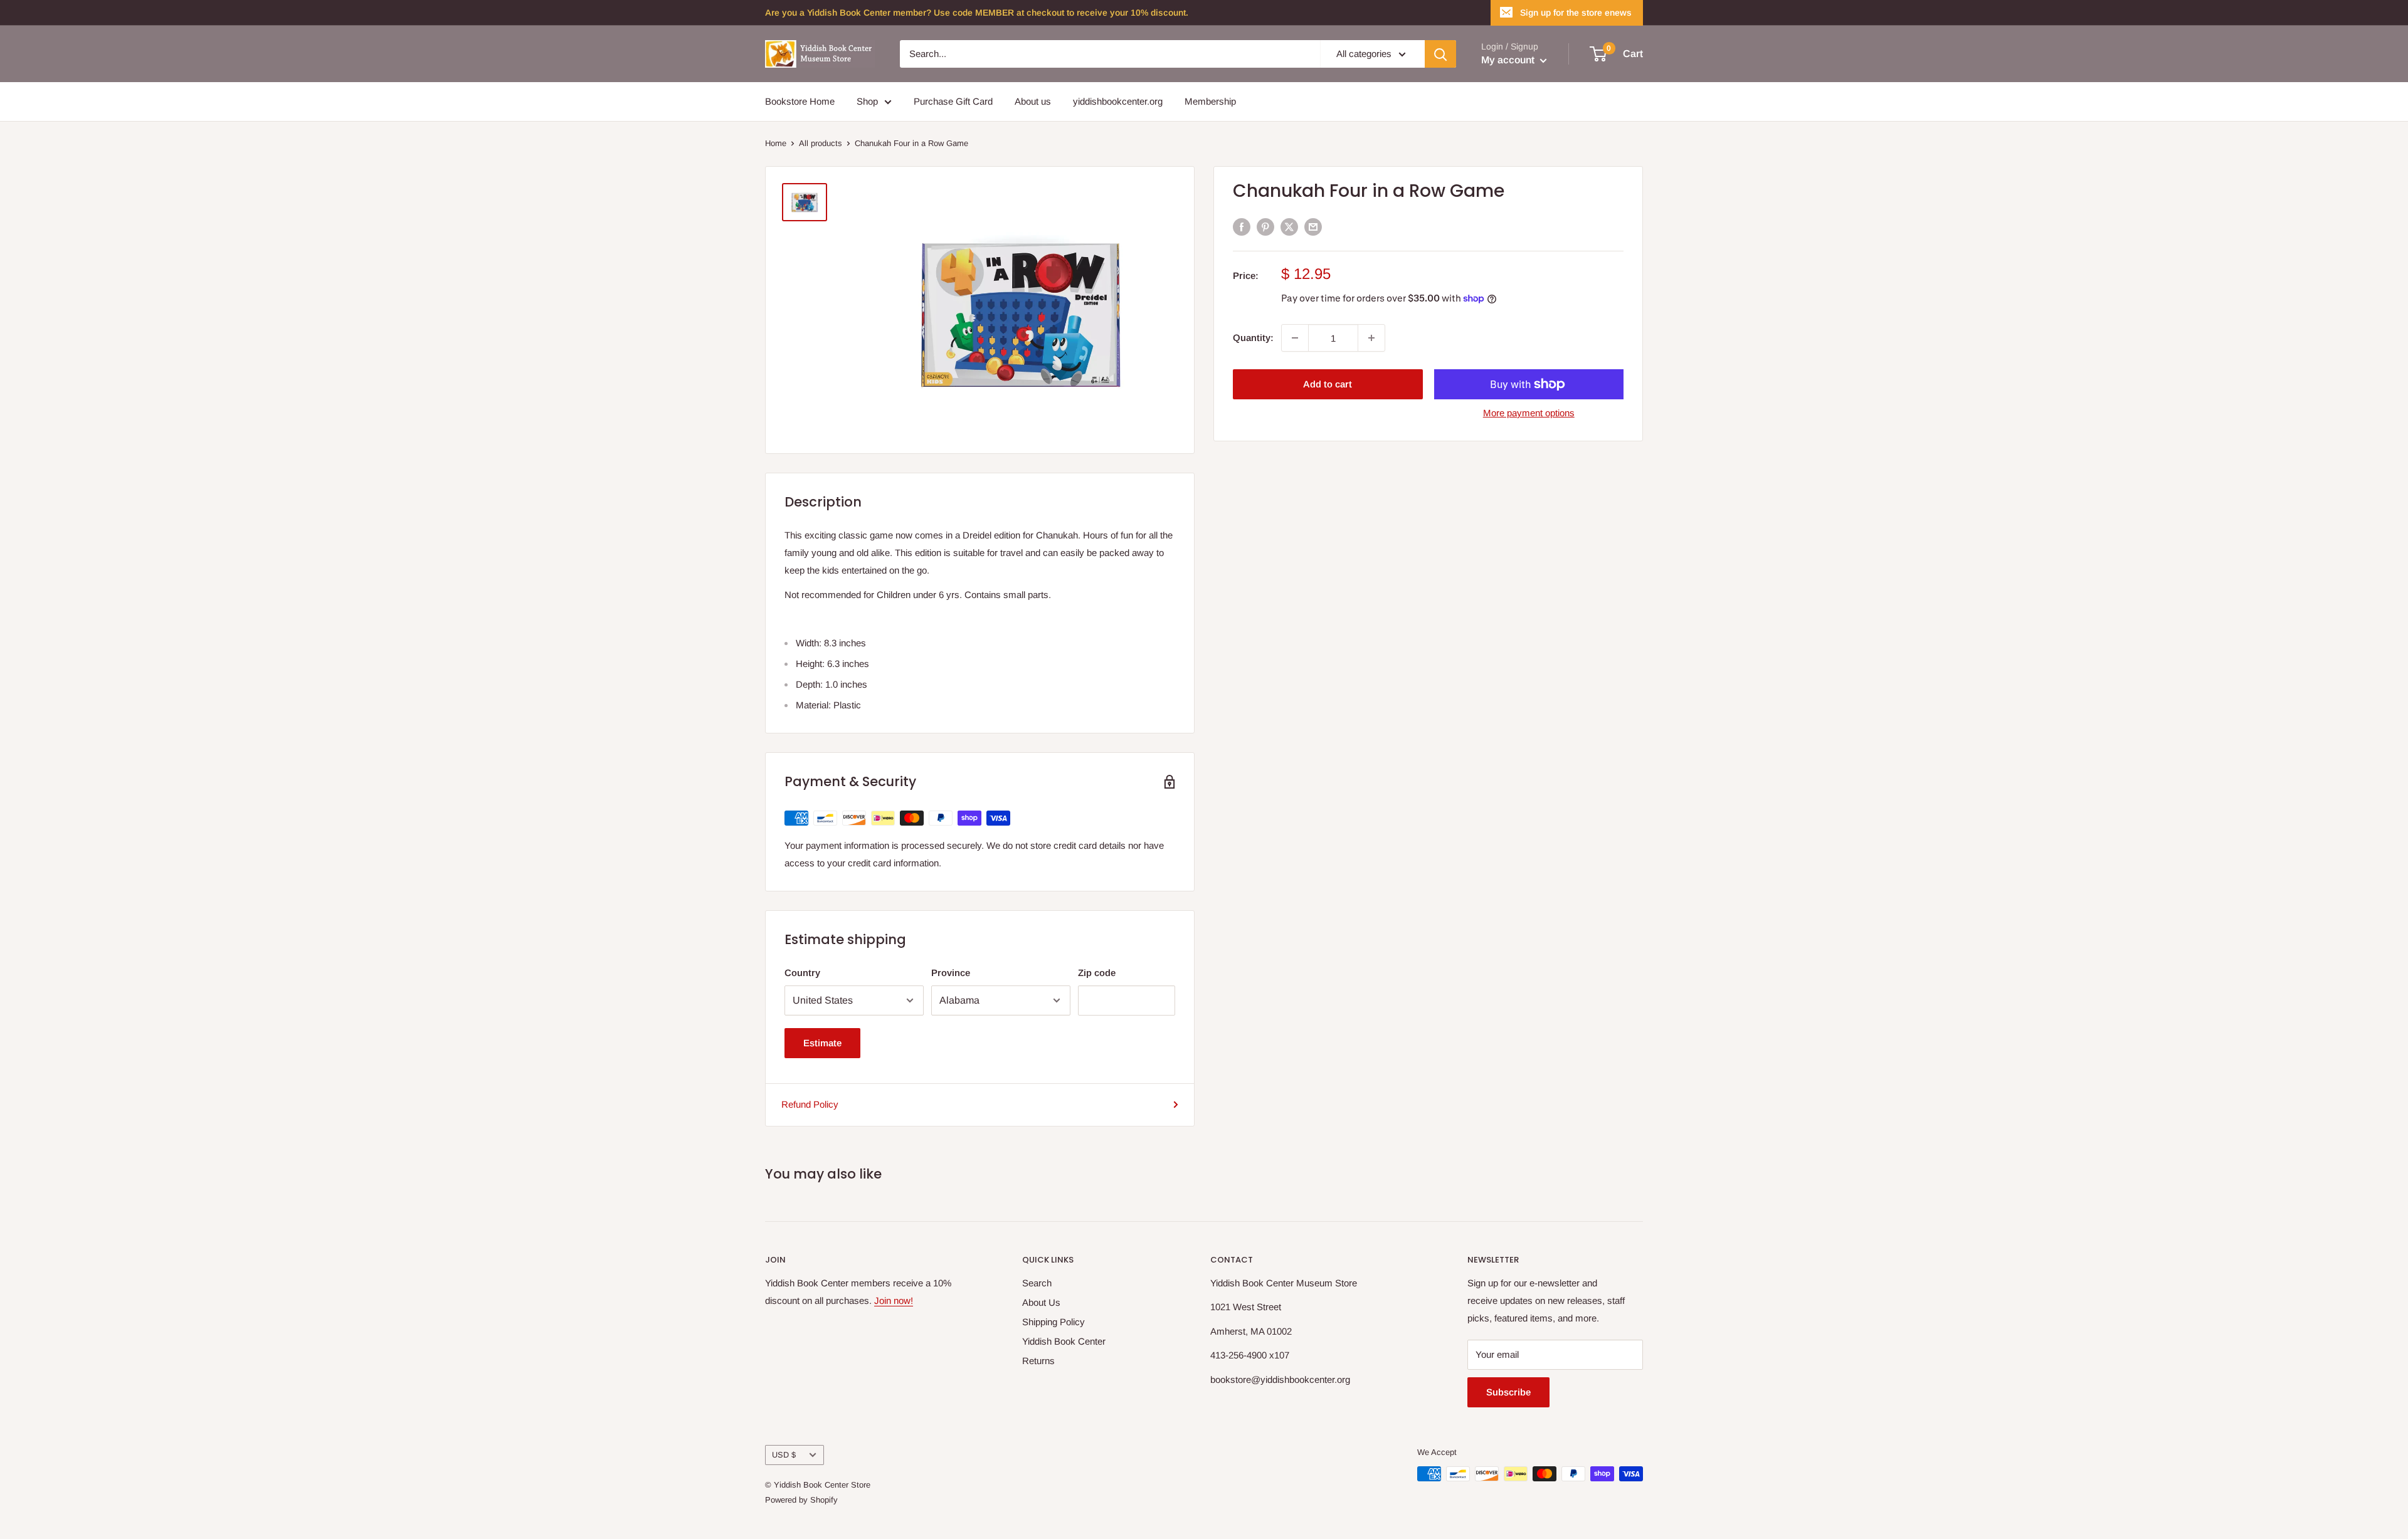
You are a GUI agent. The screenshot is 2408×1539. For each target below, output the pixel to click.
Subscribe (1508, 1392)
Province (951, 973)
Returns (1038, 1361)
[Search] (1440, 54)
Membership (1210, 101)
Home (776, 143)
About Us (1041, 1302)
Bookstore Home (800, 101)
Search (1037, 1283)
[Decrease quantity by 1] (1295, 338)
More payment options (1529, 413)
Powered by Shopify (801, 1500)
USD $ (784, 1455)
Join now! (894, 1300)
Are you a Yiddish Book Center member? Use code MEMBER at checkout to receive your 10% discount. (977, 13)
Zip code (1097, 973)
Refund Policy (810, 1104)
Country (802, 973)
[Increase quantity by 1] (1371, 338)
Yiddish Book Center (1064, 1341)
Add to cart (1328, 384)
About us (1033, 101)
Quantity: (1253, 338)
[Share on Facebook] (1242, 227)
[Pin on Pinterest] (1265, 227)
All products (821, 143)
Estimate (822, 1043)
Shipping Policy (1053, 1322)
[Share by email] (1313, 227)
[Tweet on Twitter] (1289, 227)
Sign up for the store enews (1576, 13)
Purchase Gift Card (953, 101)
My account (1509, 60)
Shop (867, 101)
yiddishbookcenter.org (1118, 101)
